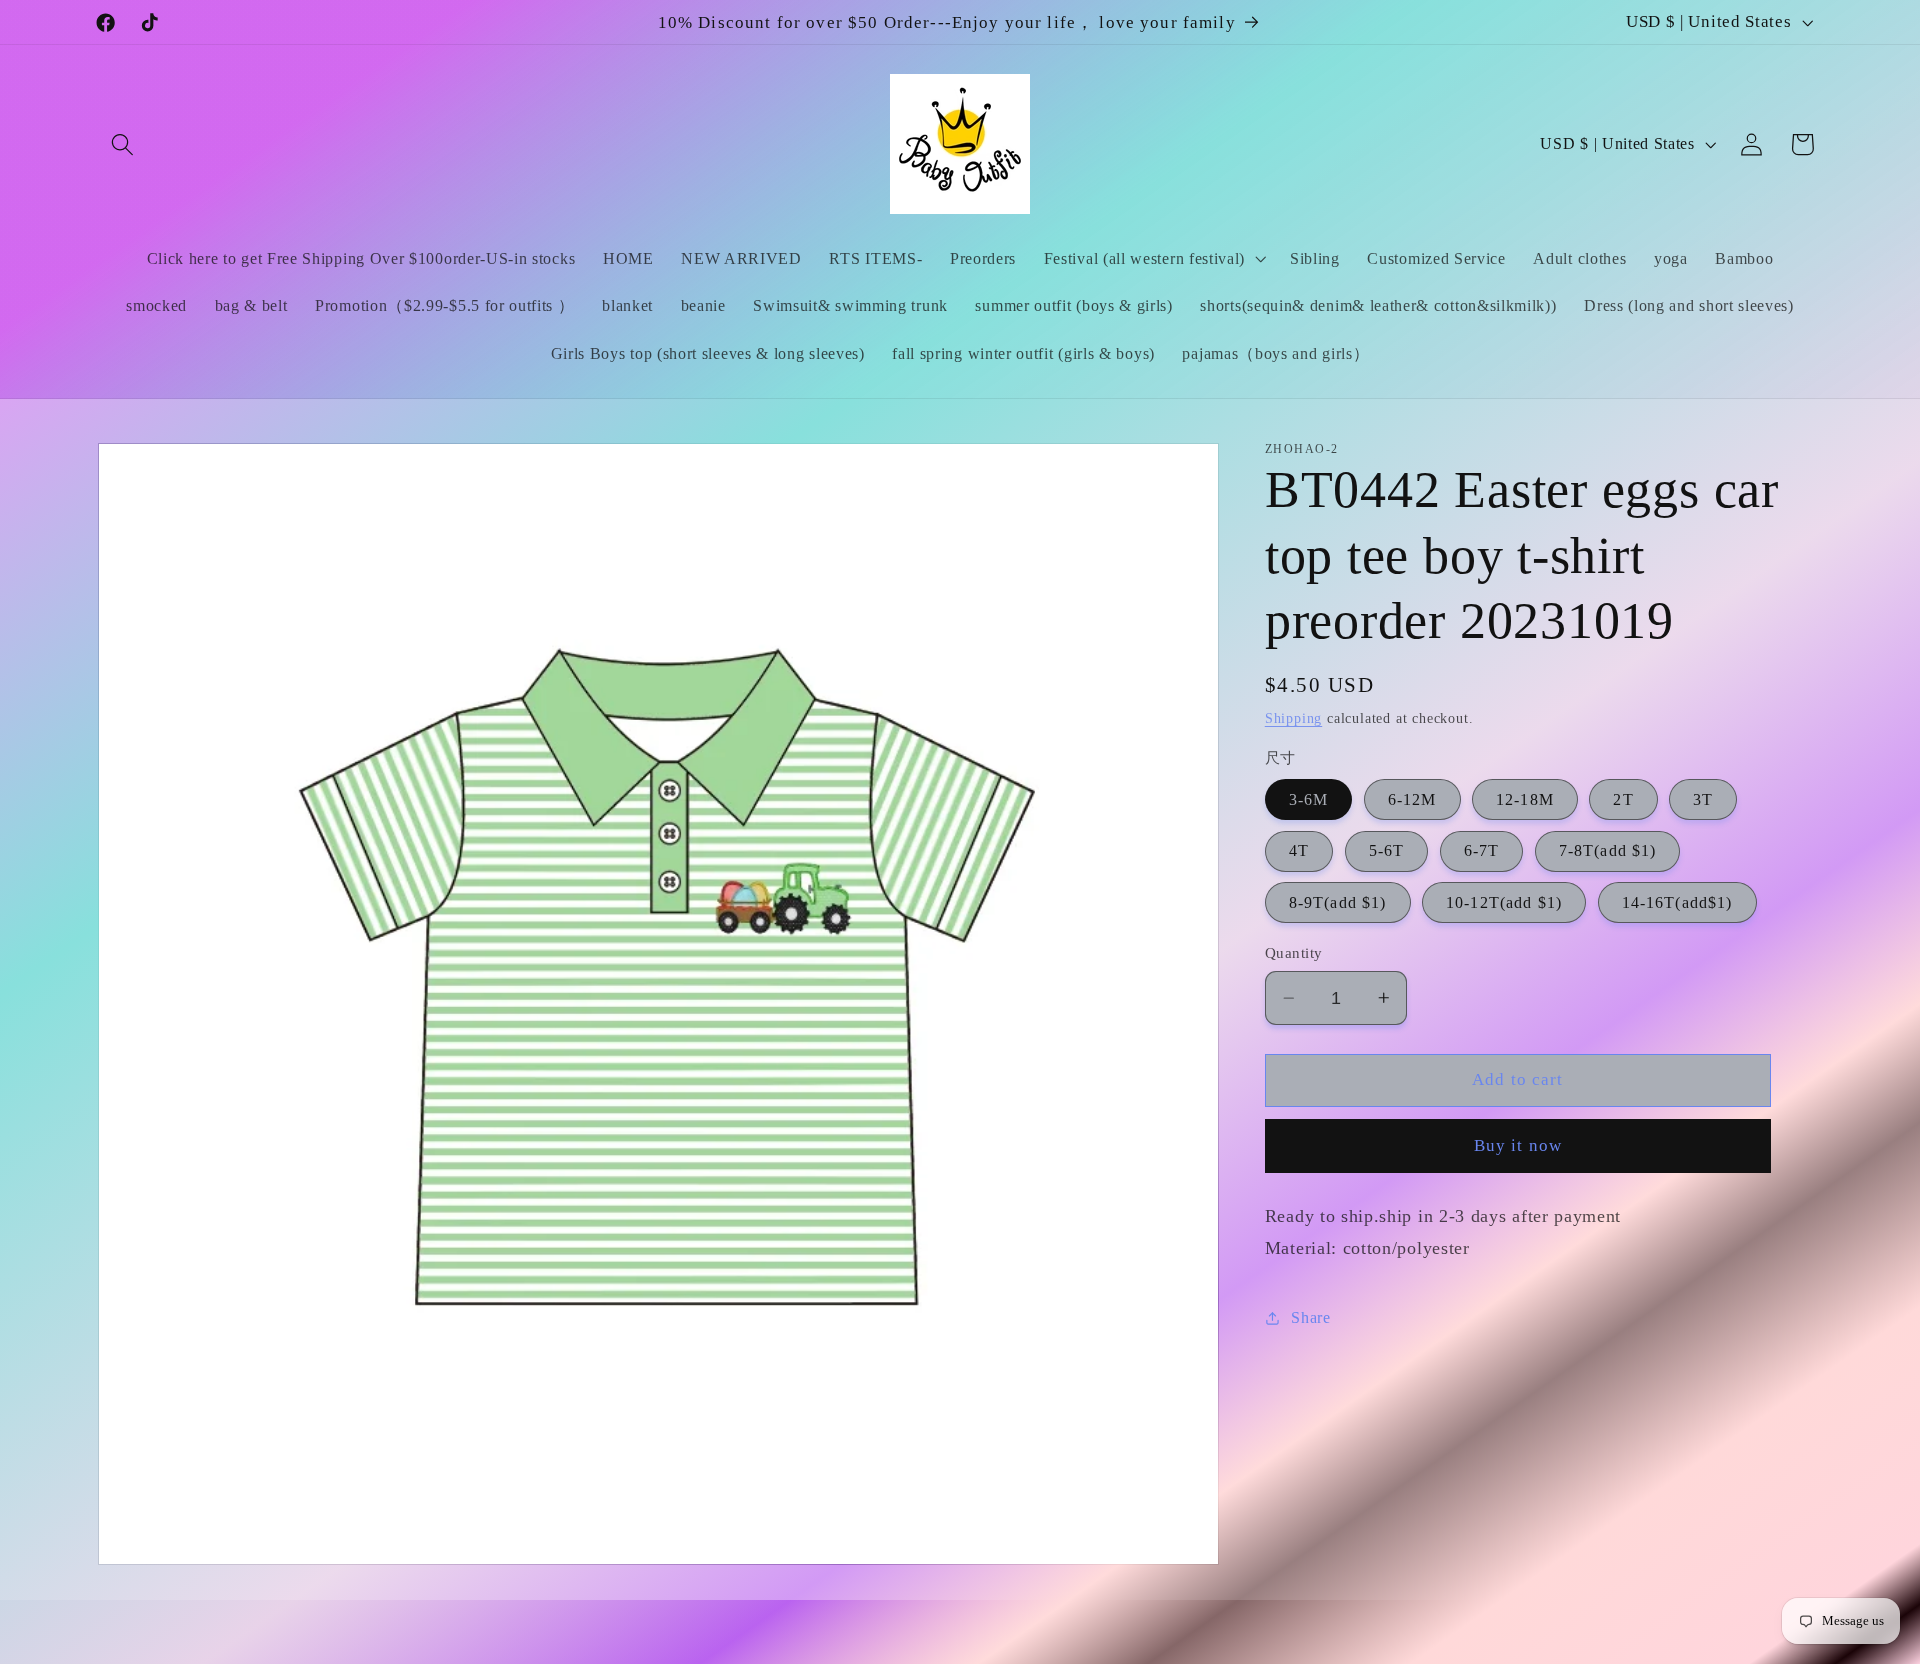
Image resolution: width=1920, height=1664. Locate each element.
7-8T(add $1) (1608, 850)
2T (1623, 799)
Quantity (1294, 953)
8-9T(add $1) (1338, 902)
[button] (123, 144)
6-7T (1482, 850)
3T (1703, 799)
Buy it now (1518, 1145)
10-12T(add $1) (1504, 902)
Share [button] (1310, 1317)
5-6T (1387, 850)
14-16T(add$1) (1677, 902)
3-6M (1309, 799)
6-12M (1412, 799)
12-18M (1525, 799)
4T (1299, 850)
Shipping (1293, 718)
